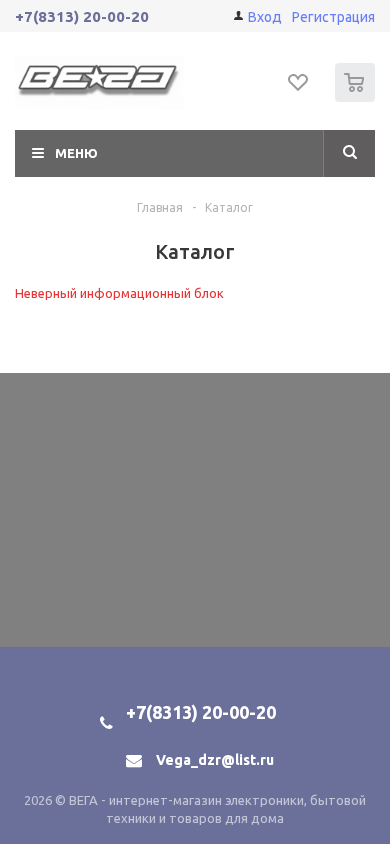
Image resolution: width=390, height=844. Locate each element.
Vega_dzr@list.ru (215, 760)
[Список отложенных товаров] (299, 89)
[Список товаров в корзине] (357, 97)
